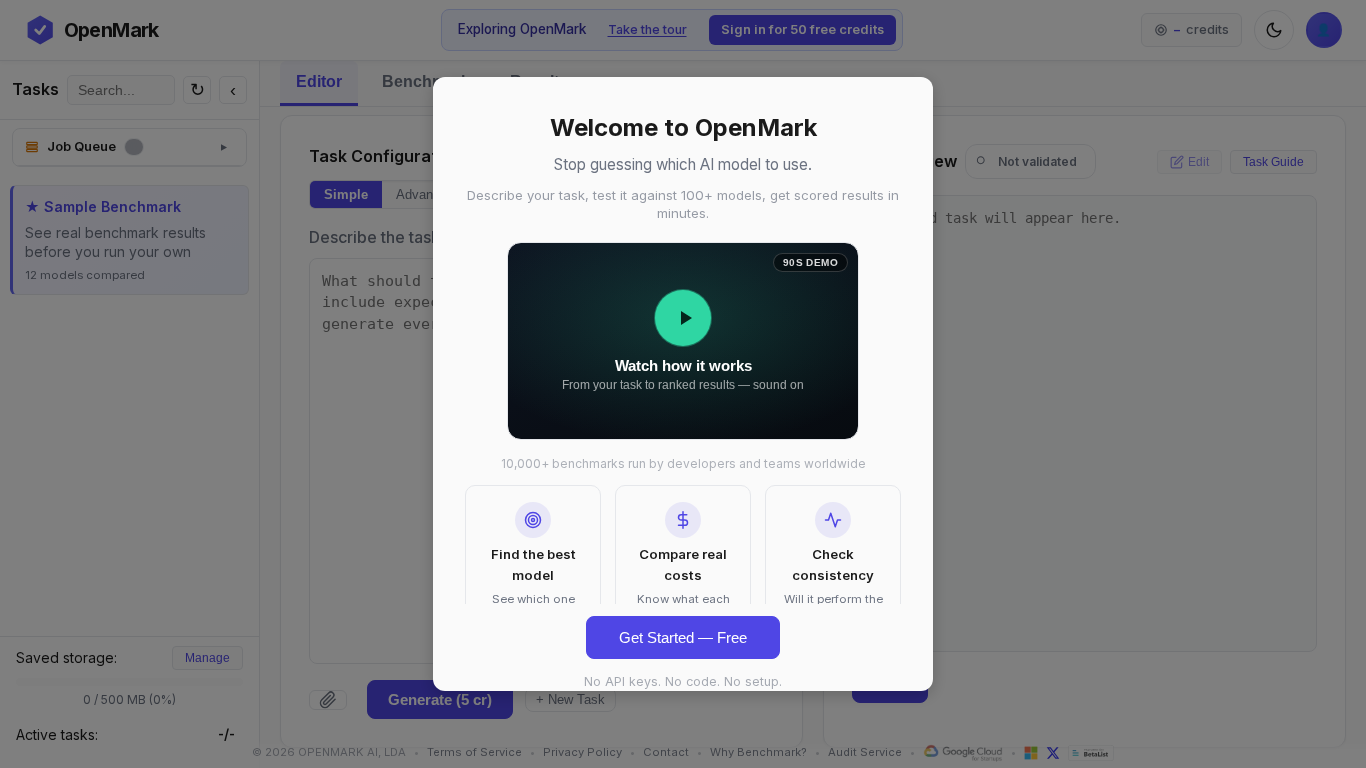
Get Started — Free (683, 637)
